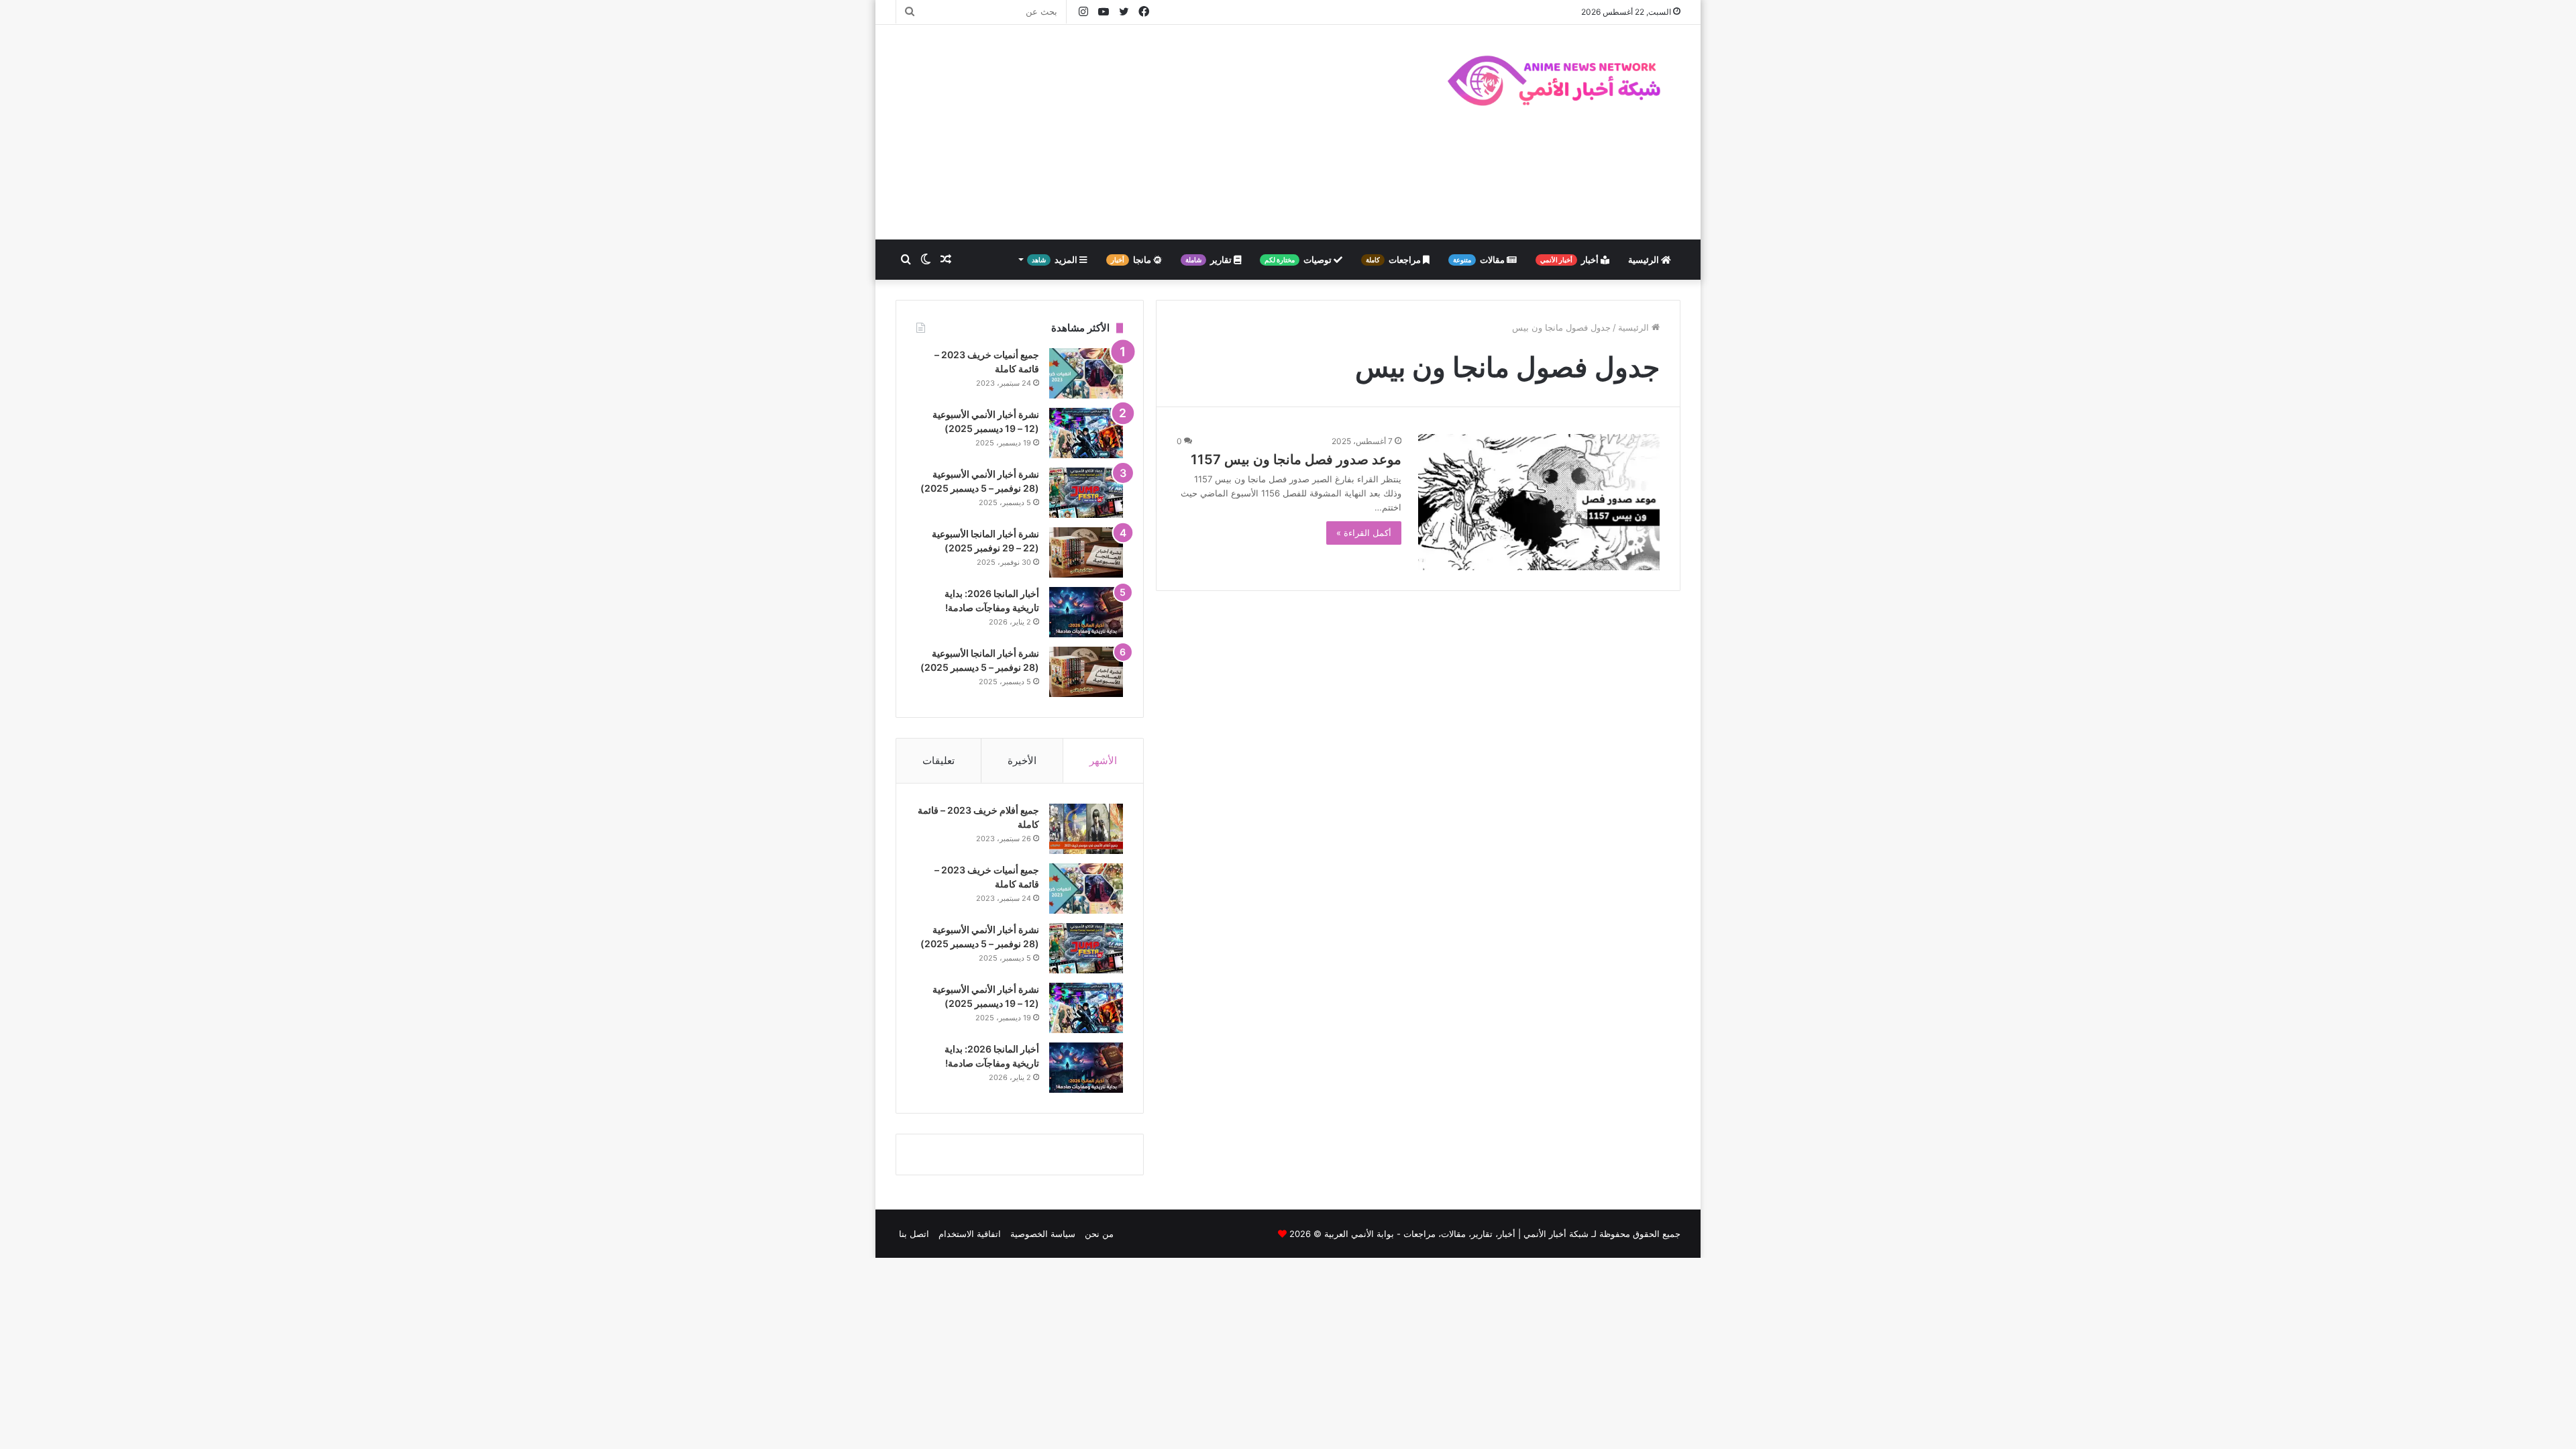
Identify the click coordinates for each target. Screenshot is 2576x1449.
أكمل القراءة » (1364, 533)
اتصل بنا (914, 1234)
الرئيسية (1645, 260)
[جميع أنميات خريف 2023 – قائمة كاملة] (1086, 373)
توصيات (1299, 260)
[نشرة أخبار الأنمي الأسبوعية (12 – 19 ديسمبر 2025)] (1086, 433)
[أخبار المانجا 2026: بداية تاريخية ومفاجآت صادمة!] (1086, 612)
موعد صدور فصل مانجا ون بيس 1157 (1296, 460)
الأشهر (1103, 760)
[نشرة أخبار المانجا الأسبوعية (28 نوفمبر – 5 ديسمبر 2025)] (1086, 672)
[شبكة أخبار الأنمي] (1556, 80)
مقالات (1480, 260)
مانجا (1132, 260)
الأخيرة (1022, 760)
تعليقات (938, 760)
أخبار (1570, 260)
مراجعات (1394, 260)
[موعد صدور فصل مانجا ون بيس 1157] (1539, 502)
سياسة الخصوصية (1043, 1234)
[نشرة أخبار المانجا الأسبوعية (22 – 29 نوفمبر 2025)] (1086, 552)
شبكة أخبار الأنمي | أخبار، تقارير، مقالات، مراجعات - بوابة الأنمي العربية (1456, 1234)
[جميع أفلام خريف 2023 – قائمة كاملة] (1086, 829)
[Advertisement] (1154, 132)
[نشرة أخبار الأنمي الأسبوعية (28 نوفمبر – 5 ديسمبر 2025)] (1086, 493)
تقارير (1210, 260)
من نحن (1099, 1234)
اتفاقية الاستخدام (970, 1234)
